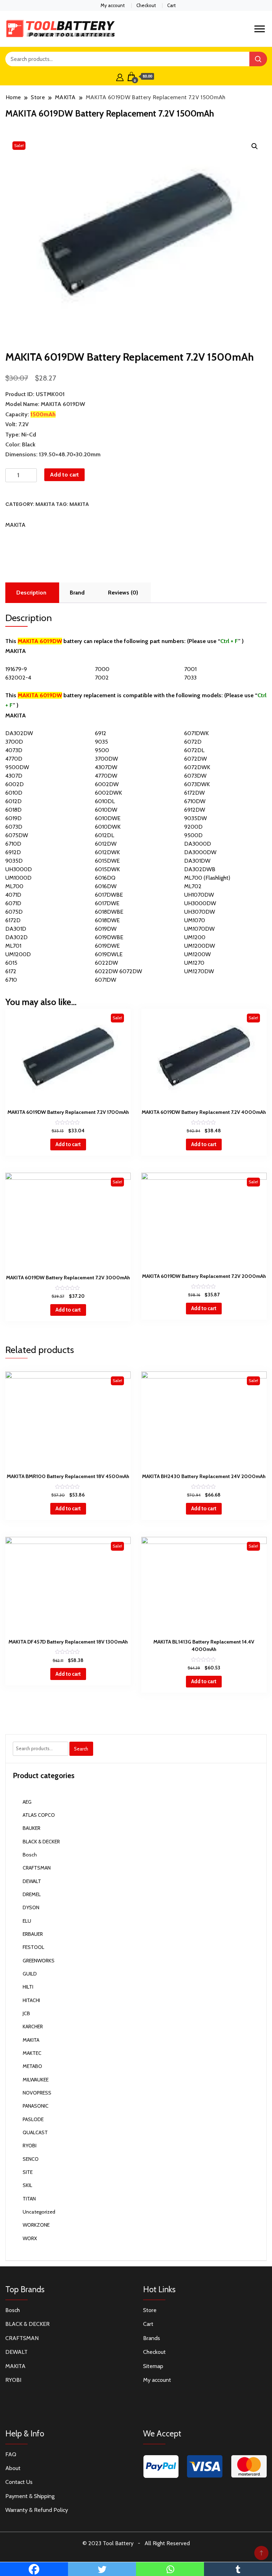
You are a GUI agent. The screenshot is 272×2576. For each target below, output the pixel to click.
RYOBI (30, 2146)
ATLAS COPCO (39, 1815)
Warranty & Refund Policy (37, 2510)
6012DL (104, 835)
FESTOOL (33, 1947)
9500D (193, 835)
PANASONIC (36, 2106)
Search (81, 1749)
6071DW (106, 980)
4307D (14, 776)
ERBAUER (33, 1934)
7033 (190, 678)
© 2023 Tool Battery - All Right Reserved (136, 2543)
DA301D (16, 929)
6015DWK (107, 869)
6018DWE (107, 920)
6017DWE (107, 903)
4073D (14, 750)
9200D (193, 827)
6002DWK (108, 793)
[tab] (31, 593)
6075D (14, 912)
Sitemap (153, 2366)
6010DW (106, 810)
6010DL (105, 801)
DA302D (16, 937)
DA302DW (19, 733)
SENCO (31, 2159)
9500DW (17, 767)
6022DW (106, 963)
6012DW (106, 844)
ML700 (14, 886)
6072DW (195, 759)
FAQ (11, 2454)
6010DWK (108, 827)
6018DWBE (109, 912)
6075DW (17, 835)
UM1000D (18, 878)
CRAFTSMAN (37, 1868)
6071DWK (196, 733)
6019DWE (107, 946)
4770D (14, 759)
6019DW (106, 929)
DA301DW (197, 861)
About (13, 2468)
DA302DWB (200, 869)
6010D (14, 793)
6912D (13, 852)
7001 (190, 669)
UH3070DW (200, 912)
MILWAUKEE (36, 2080)
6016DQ (105, 878)
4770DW (106, 776)
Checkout (146, 5)
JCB (26, 2013)
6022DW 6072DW (118, 971)
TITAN (29, 2199)
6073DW (195, 776)
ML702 (193, 886)
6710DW (195, 801)
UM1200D (18, 954)
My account (113, 5)
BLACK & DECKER (41, 1842)
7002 (102, 678)
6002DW (107, 784)
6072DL (194, 750)
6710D (13, 844)
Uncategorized (39, 2212)
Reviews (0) (123, 593)
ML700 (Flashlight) (207, 878)
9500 (102, 750)
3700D (14, 742)
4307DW (106, 767)
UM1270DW (199, 971)
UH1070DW (199, 895)
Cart (171, 5)
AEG (27, 1802)
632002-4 (18, 678)
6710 (11, 980)
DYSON (31, 1907)
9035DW (195, 818)
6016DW (106, 886)
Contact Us (19, 2482)
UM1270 (194, 963)
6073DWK (197, 784)
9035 (101, 742)
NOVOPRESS (37, 2093)
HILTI (28, 1987)
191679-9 (16, 669)
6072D (193, 742)
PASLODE (33, 2119)
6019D (13, 818)
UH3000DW (200, 903)
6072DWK (197, 767)
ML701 (13, 946)
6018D (13, 810)
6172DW (194, 793)
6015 (11, 963)
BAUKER (32, 1828)
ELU (27, 1921)
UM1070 (195, 920)
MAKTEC (32, 2053)
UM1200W (197, 954)
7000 (102, 669)
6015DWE (107, 861)
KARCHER (33, 2027)
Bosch (30, 1855)
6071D (13, 903)
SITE (28, 2172)
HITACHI (31, 2000)
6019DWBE (109, 937)
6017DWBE (109, 895)
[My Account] (120, 77)
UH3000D (19, 869)
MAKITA (45, 504)
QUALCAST (35, 2132)
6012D (13, 801)
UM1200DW (200, 946)
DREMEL (32, 1894)
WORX (30, 2238)
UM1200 (195, 937)
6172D (13, 920)
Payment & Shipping (30, 2496)
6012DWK (107, 852)
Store (150, 2310)
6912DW (195, 810)
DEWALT (32, 1881)
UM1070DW (199, 929)
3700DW (106, 759)
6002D (15, 784)
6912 (101, 733)
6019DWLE (109, 954)
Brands (152, 2338)
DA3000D (198, 844)
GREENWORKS (39, 1961)
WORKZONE (36, 2225)
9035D (14, 861)
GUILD (30, 1974)
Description (31, 593)
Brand (77, 593)
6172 (11, 971)
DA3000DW (200, 852)
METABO (32, 2066)
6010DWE (108, 818)
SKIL (27, 2185)
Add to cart (64, 475)
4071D (13, 895)
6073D (14, 827)
